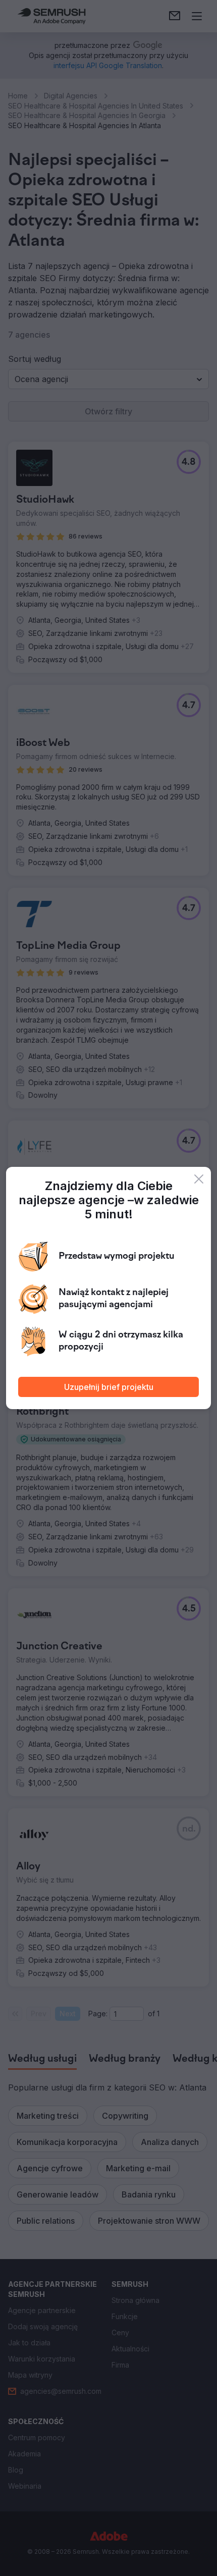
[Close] (199, 1179)
